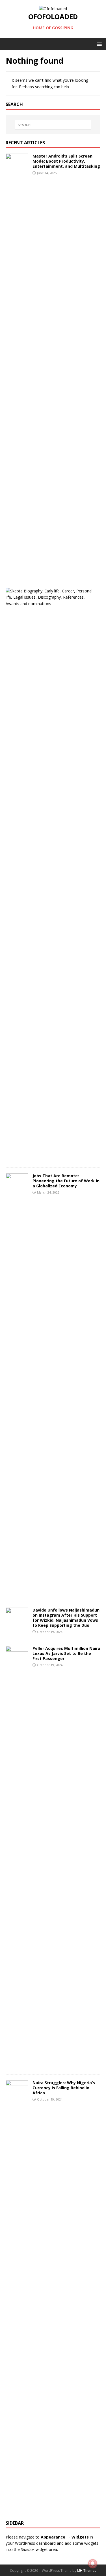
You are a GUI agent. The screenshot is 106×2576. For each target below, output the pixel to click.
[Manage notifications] (93, 2564)
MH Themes (87, 2571)
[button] (98, 44)
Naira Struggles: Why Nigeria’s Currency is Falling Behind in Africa (64, 2088)
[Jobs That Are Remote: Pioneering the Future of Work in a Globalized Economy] (17, 1593)
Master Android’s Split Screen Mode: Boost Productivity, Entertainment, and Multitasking (66, 161)
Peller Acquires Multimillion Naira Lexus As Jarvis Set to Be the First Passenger (66, 1653)
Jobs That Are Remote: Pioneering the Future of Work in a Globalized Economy (66, 1181)
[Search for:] (53, 125)
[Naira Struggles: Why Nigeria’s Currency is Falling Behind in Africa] (17, 2499)
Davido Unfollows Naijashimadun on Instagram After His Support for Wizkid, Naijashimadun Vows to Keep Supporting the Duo (66, 1618)
